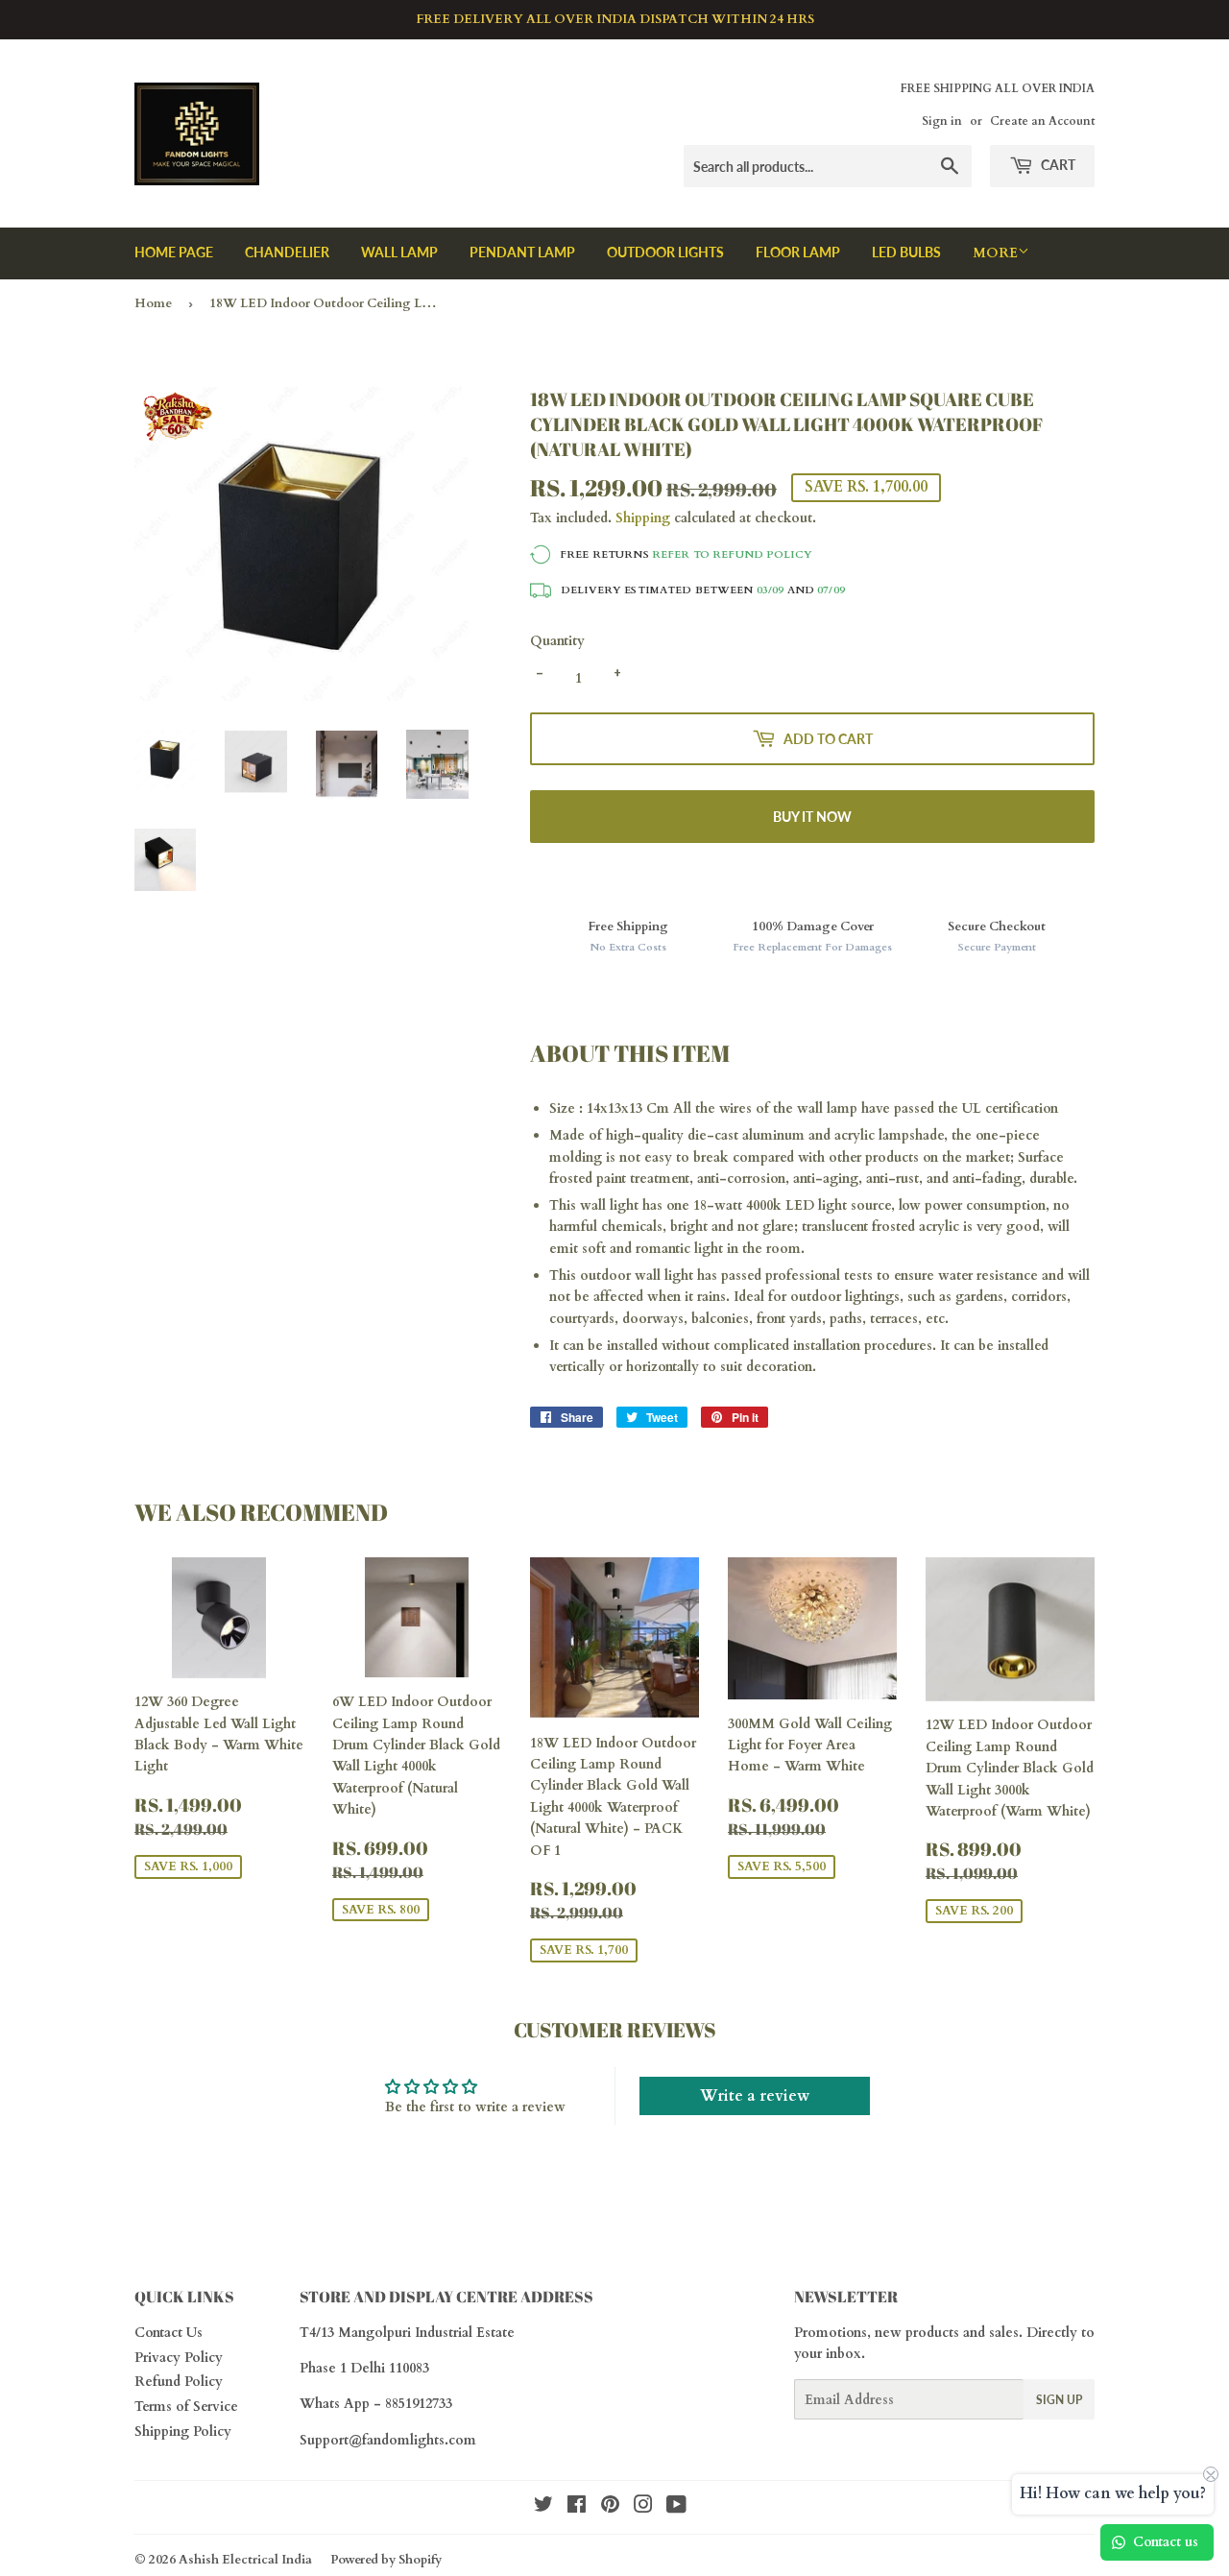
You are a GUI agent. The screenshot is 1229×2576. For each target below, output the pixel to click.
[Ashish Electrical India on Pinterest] (610, 2507)
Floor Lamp (798, 252)
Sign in (942, 121)
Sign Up (1059, 2400)
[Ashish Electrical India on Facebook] (577, 2507)
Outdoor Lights (665, 252)
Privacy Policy (179, 2358)
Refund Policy (179, 2382)
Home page (174, 252)
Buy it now (812, 817)
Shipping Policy (183, 2432)
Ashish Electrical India (245, 2560)
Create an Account (1042, 121)
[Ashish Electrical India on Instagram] (643, 2507)
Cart (1057, 165)
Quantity (557, 641)
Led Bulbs (906, 252)
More (995, 253)
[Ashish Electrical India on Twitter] (543, 2507)
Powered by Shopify (386, 2560)
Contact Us (169, 2333)
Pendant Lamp (522, 252)
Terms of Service (186, 2407)
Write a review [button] (755, 2096)
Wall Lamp (399, 252)
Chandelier (287, 252)
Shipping (643, 518)
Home (153, 303)
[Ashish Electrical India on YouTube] (676, 2507)
